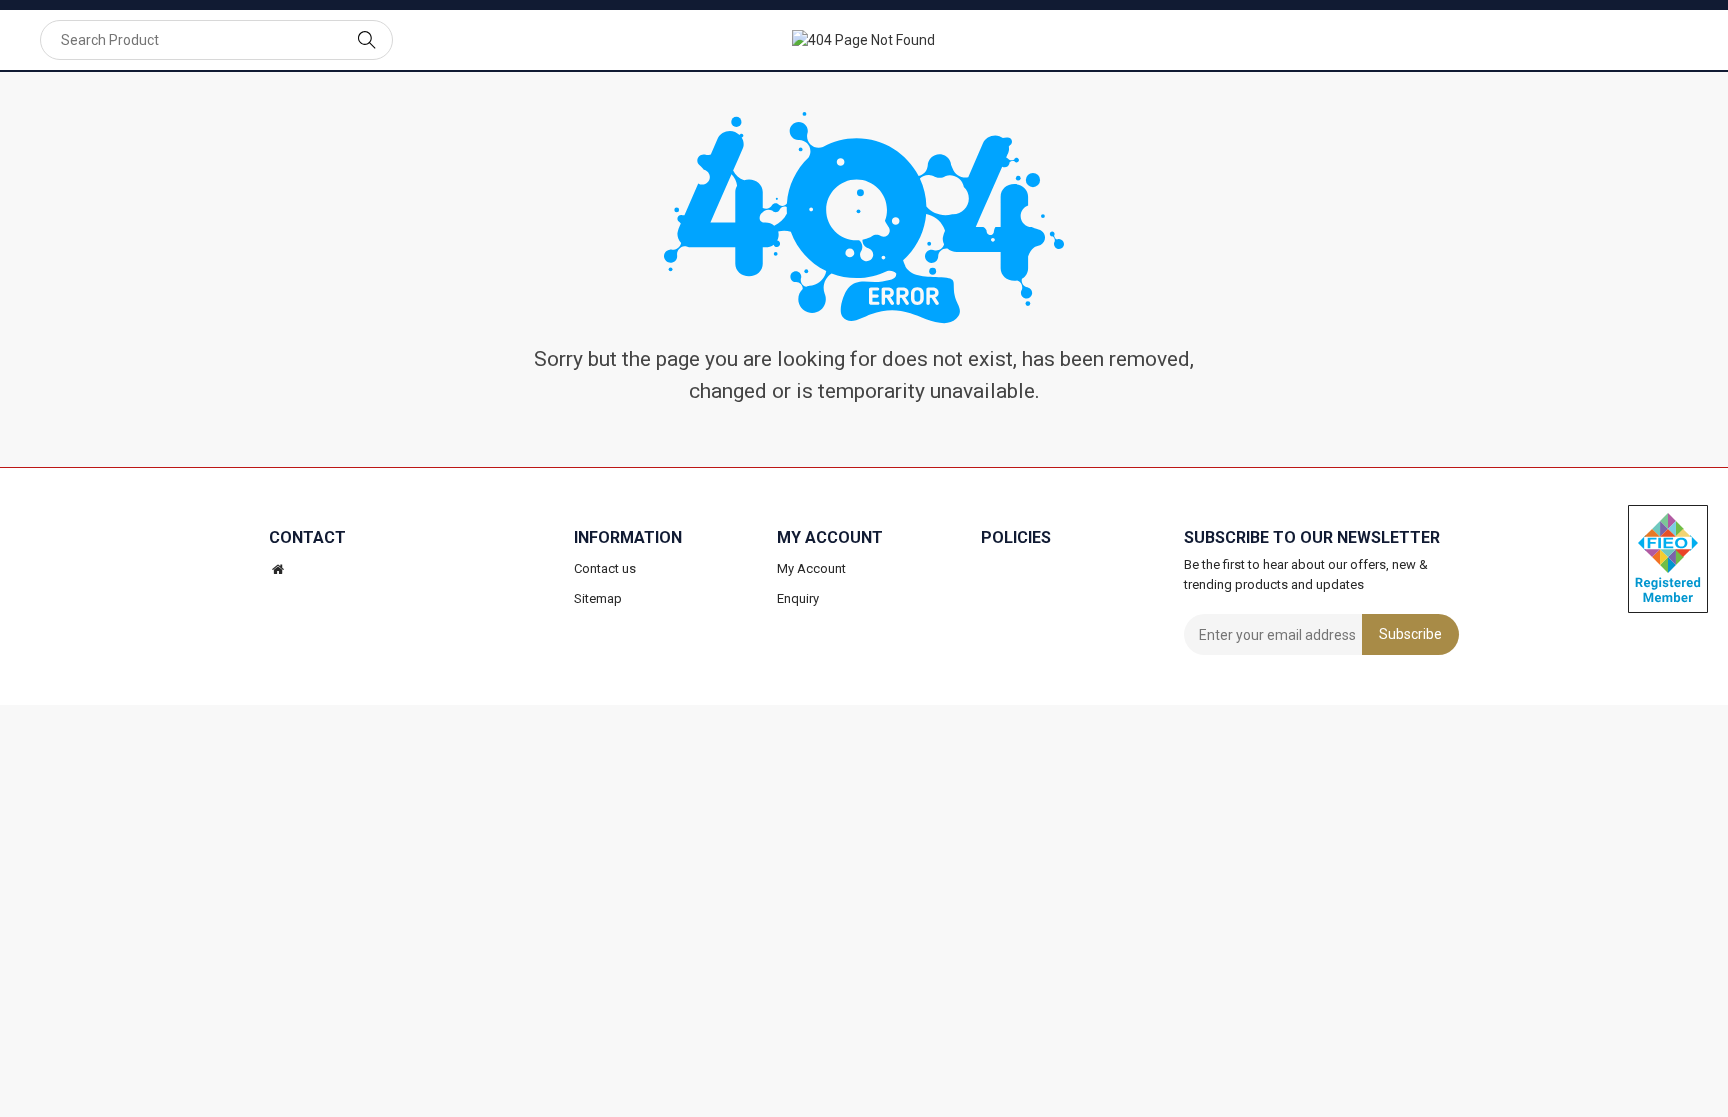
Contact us (605, 568)
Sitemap (598, 598)
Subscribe (1410, 634)
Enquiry (798, 598)
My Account (811, 568)
